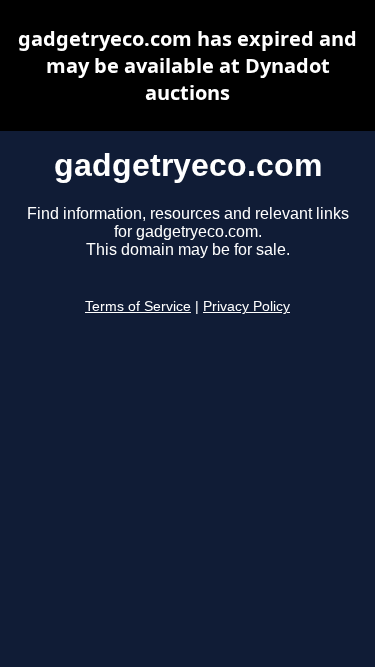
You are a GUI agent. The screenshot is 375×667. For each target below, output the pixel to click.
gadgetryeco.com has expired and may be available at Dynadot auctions (187, 65)
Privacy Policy (246, 306)
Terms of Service (138, 306)
